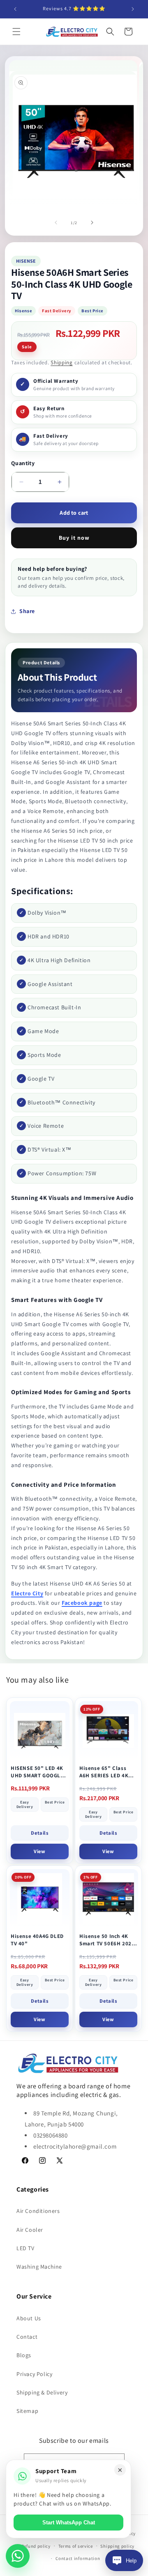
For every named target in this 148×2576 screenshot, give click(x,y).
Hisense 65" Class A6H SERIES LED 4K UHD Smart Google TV (107, 1772)
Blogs (24, 2355)
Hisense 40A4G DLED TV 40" (37, 1940)
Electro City (27, 1593)
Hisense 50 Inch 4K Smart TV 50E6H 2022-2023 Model (108, 1940)
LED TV (25, 2248)
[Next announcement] (133, 9)
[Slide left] (56, 223)
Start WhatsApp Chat (69, 2523)
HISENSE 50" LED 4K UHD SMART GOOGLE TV (37, 1772)
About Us (29, 2318)
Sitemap (27, 2411)
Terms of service (76, 2546)
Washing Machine (39, 2267)
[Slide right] (92, 223)
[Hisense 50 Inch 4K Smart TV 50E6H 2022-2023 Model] (108, 1899)
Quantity (23, 463)
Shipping (62, 362)
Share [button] (27, 611)
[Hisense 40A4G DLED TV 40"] (40, 1899)
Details (39, 1833)
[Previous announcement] (15, 9)
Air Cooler (30, 2230)
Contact (27, 2337)
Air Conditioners (38, 2211)
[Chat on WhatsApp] (18, 2556)
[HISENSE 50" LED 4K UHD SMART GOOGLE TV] (40, 1731)
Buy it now (74, 538)
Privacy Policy (34, 2374)
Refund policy (36, 2546)
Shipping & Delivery (42, 2392)
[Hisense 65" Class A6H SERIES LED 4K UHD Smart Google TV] (108, 1731)
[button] (16, 32)
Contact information (78, 2558)
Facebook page (82, 1603)
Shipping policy (117, 2546)
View (39, 1851)
